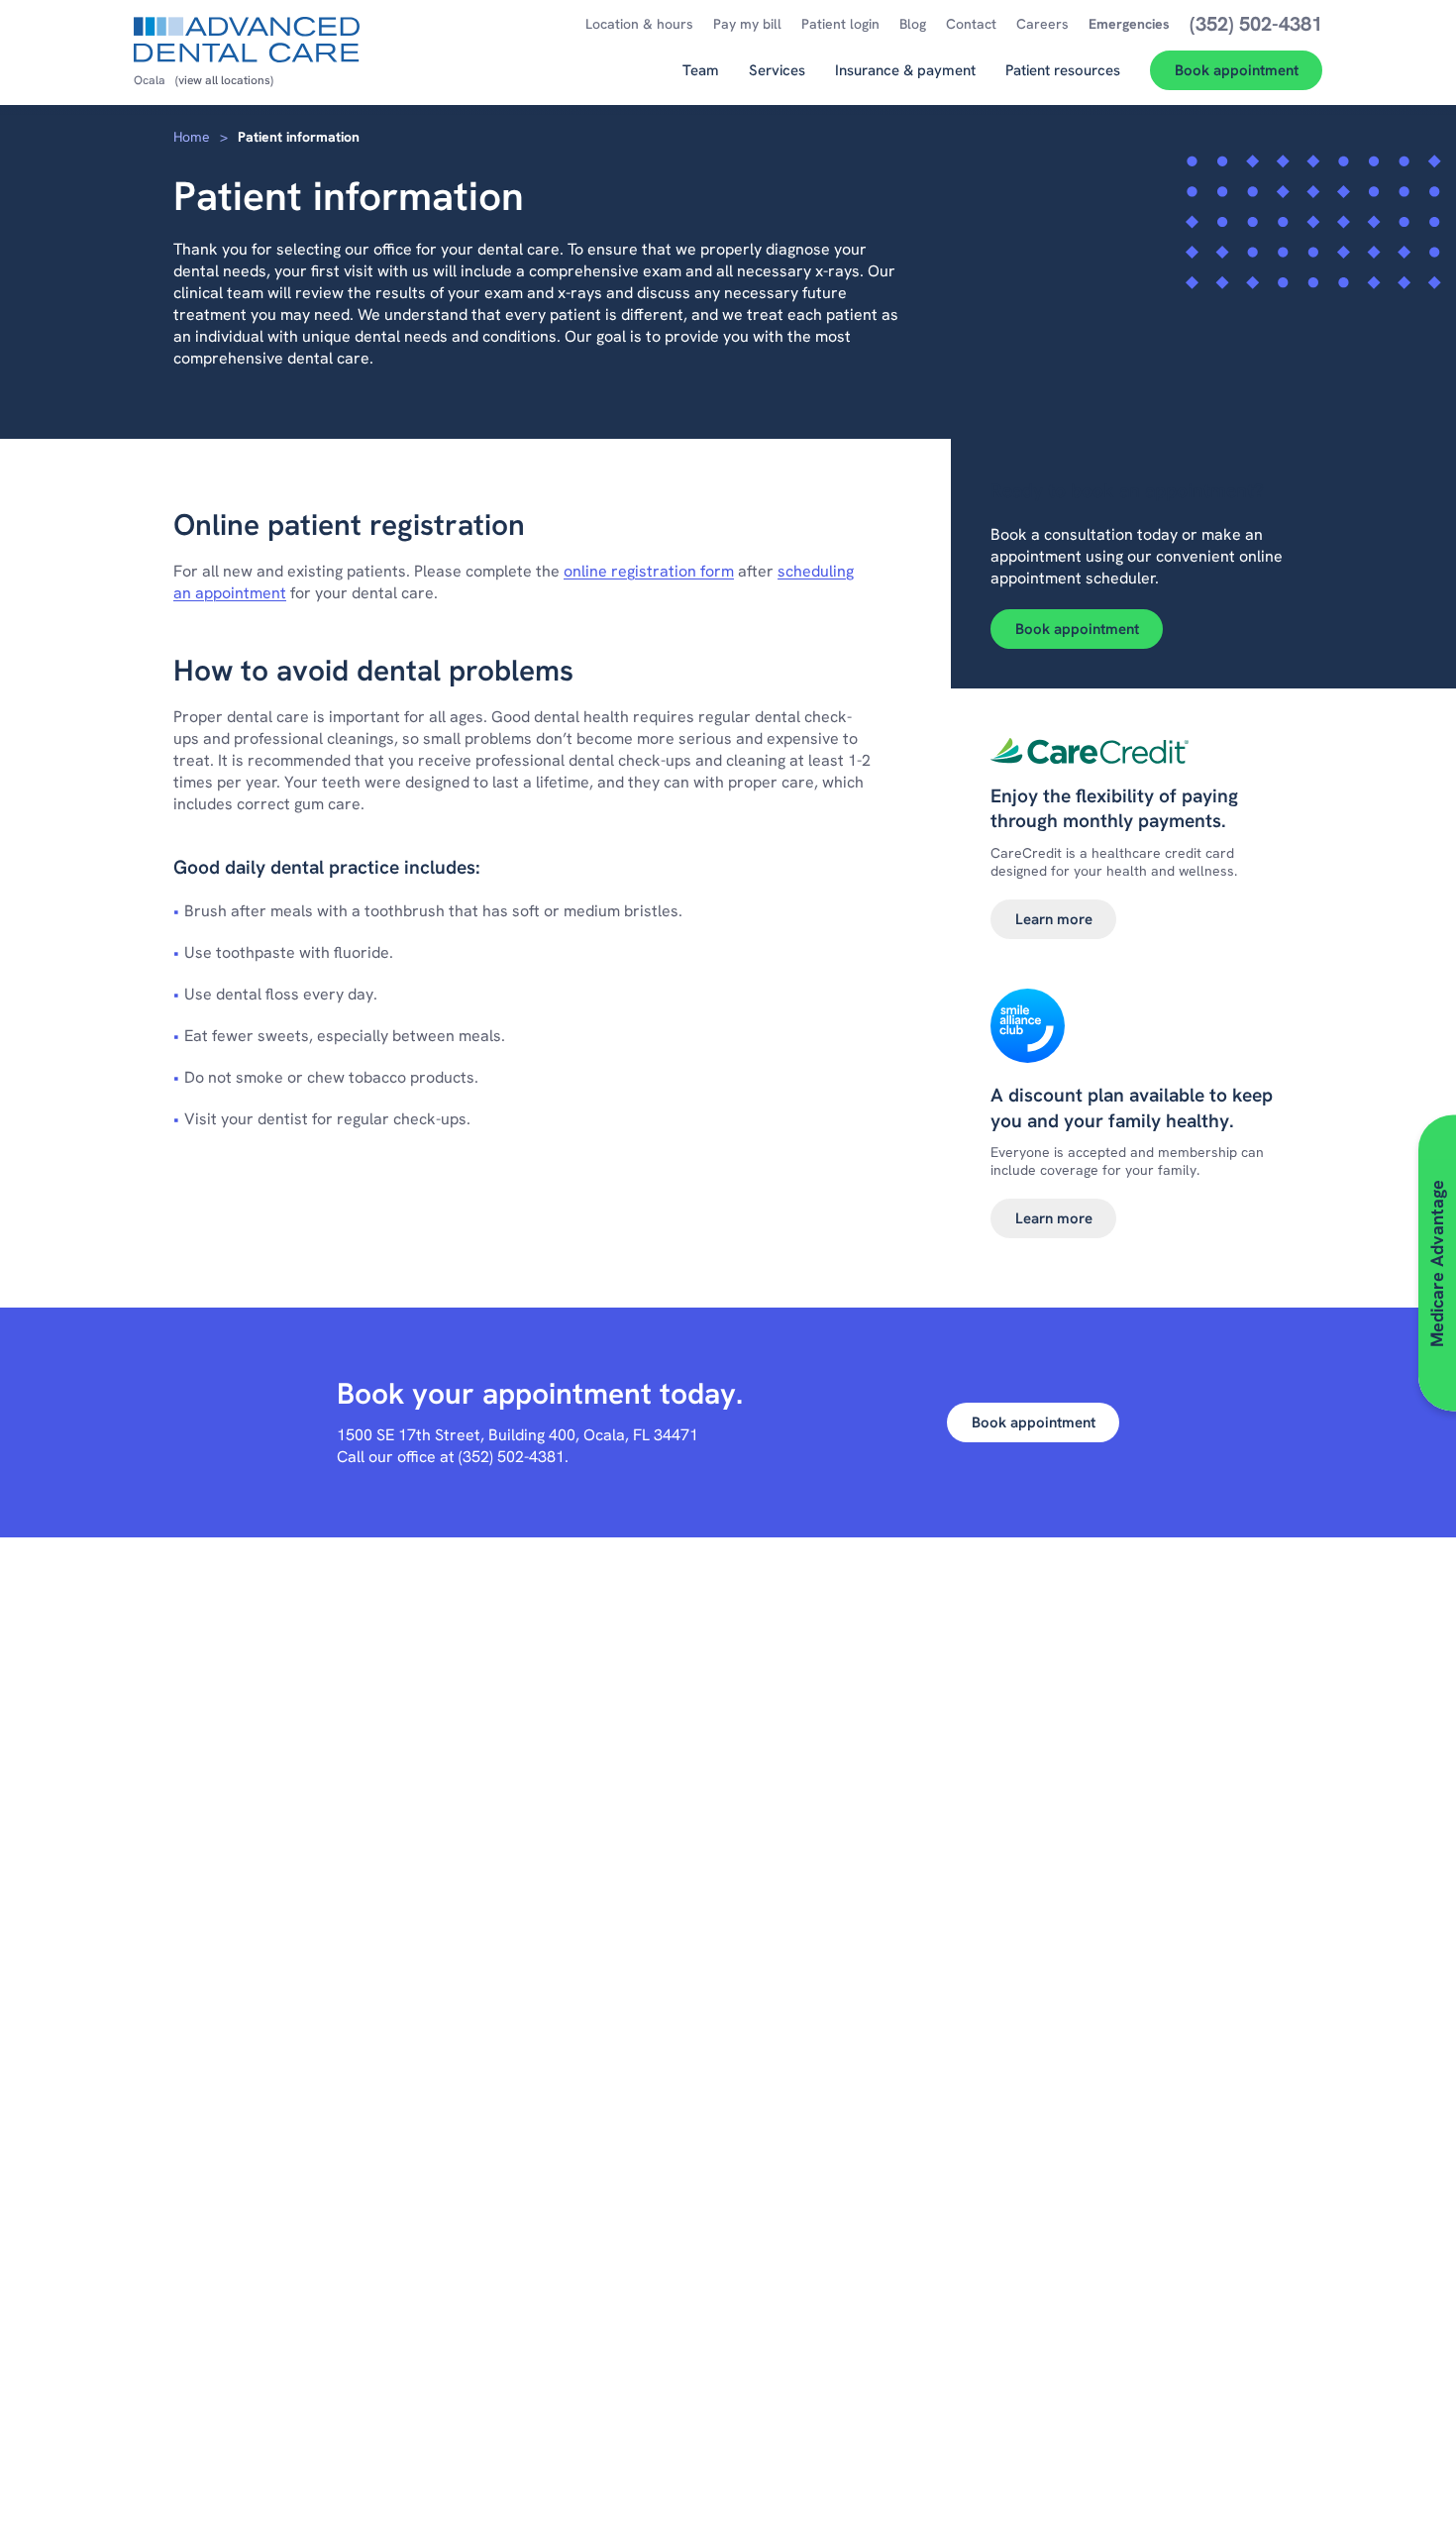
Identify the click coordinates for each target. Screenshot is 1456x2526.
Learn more (1054, 919)
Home (192, 137)
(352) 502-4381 (512, 1457)
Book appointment (1077, 629)
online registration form (649, 571)
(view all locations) (224, 80)
